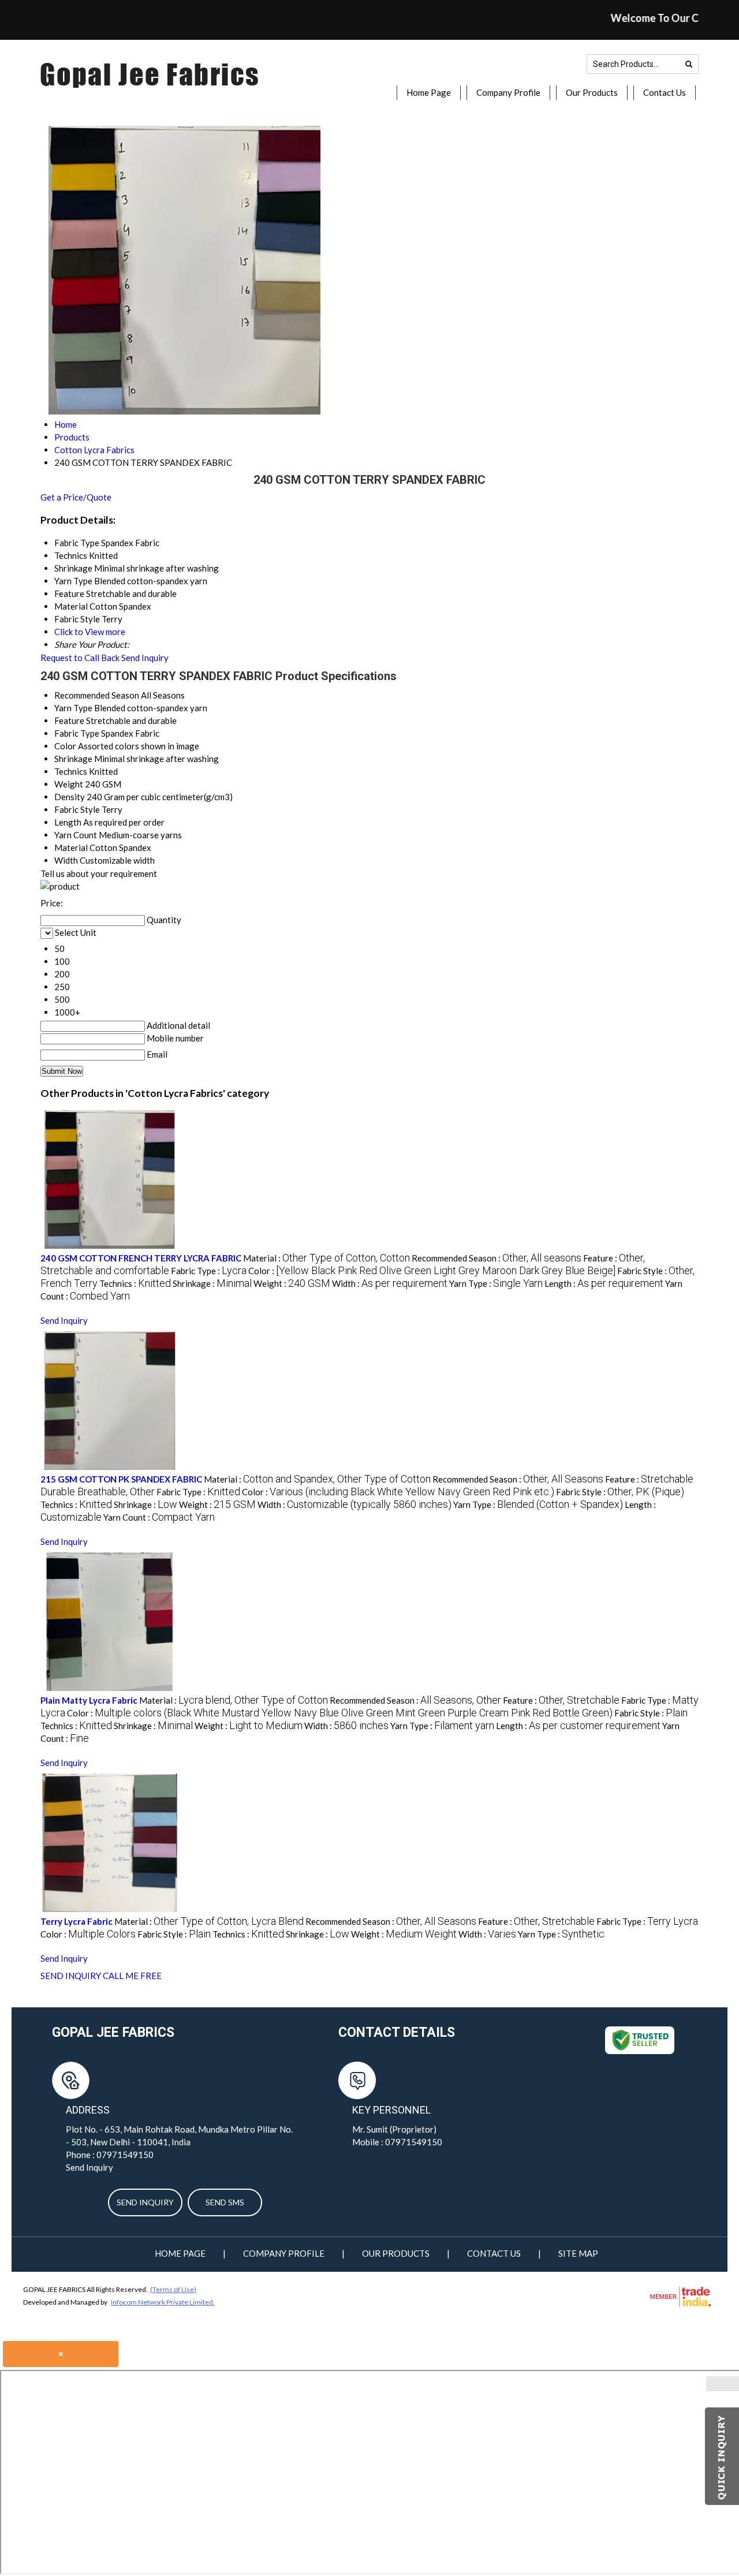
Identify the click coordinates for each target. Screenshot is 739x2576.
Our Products (592, 92)
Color (65, 746)
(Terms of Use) (173, 2289)
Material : (326, 1258)
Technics (71, 771)
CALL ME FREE (132, 1976)
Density (70, 797)
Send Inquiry (145, 658)
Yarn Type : (496, 1283)
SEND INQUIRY (71, 1976)
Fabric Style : (620, 1492)
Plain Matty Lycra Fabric (89, 1700)
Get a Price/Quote (76, 497)
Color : (432, 1271)
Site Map (578, 2253)
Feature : (561, 1700)
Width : (390, 1283)
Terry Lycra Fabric (76, 1921)
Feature (69, 720)
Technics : (135, 1283)
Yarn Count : (159, 1517)
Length (68, 822)
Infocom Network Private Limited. (163, 2302)
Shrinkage (73, 759)
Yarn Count (76, 835)
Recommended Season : (497, 1258)
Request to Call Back (80, 658)
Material (71, 848)
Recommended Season (97, 695)
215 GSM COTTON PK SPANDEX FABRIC (121, 1479)
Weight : (292, 1283)
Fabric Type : (209, 1271)
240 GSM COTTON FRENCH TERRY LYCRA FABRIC (141, 1258)
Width (66, 860)
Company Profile (508, 92)
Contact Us (665, 92)
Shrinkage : (212, 1283)
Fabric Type (77, 733)
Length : (604, 1283)
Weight (69, 784)
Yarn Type (73, 708)
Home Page (429, 92)
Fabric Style (77, 809)
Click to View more (90, 632)
